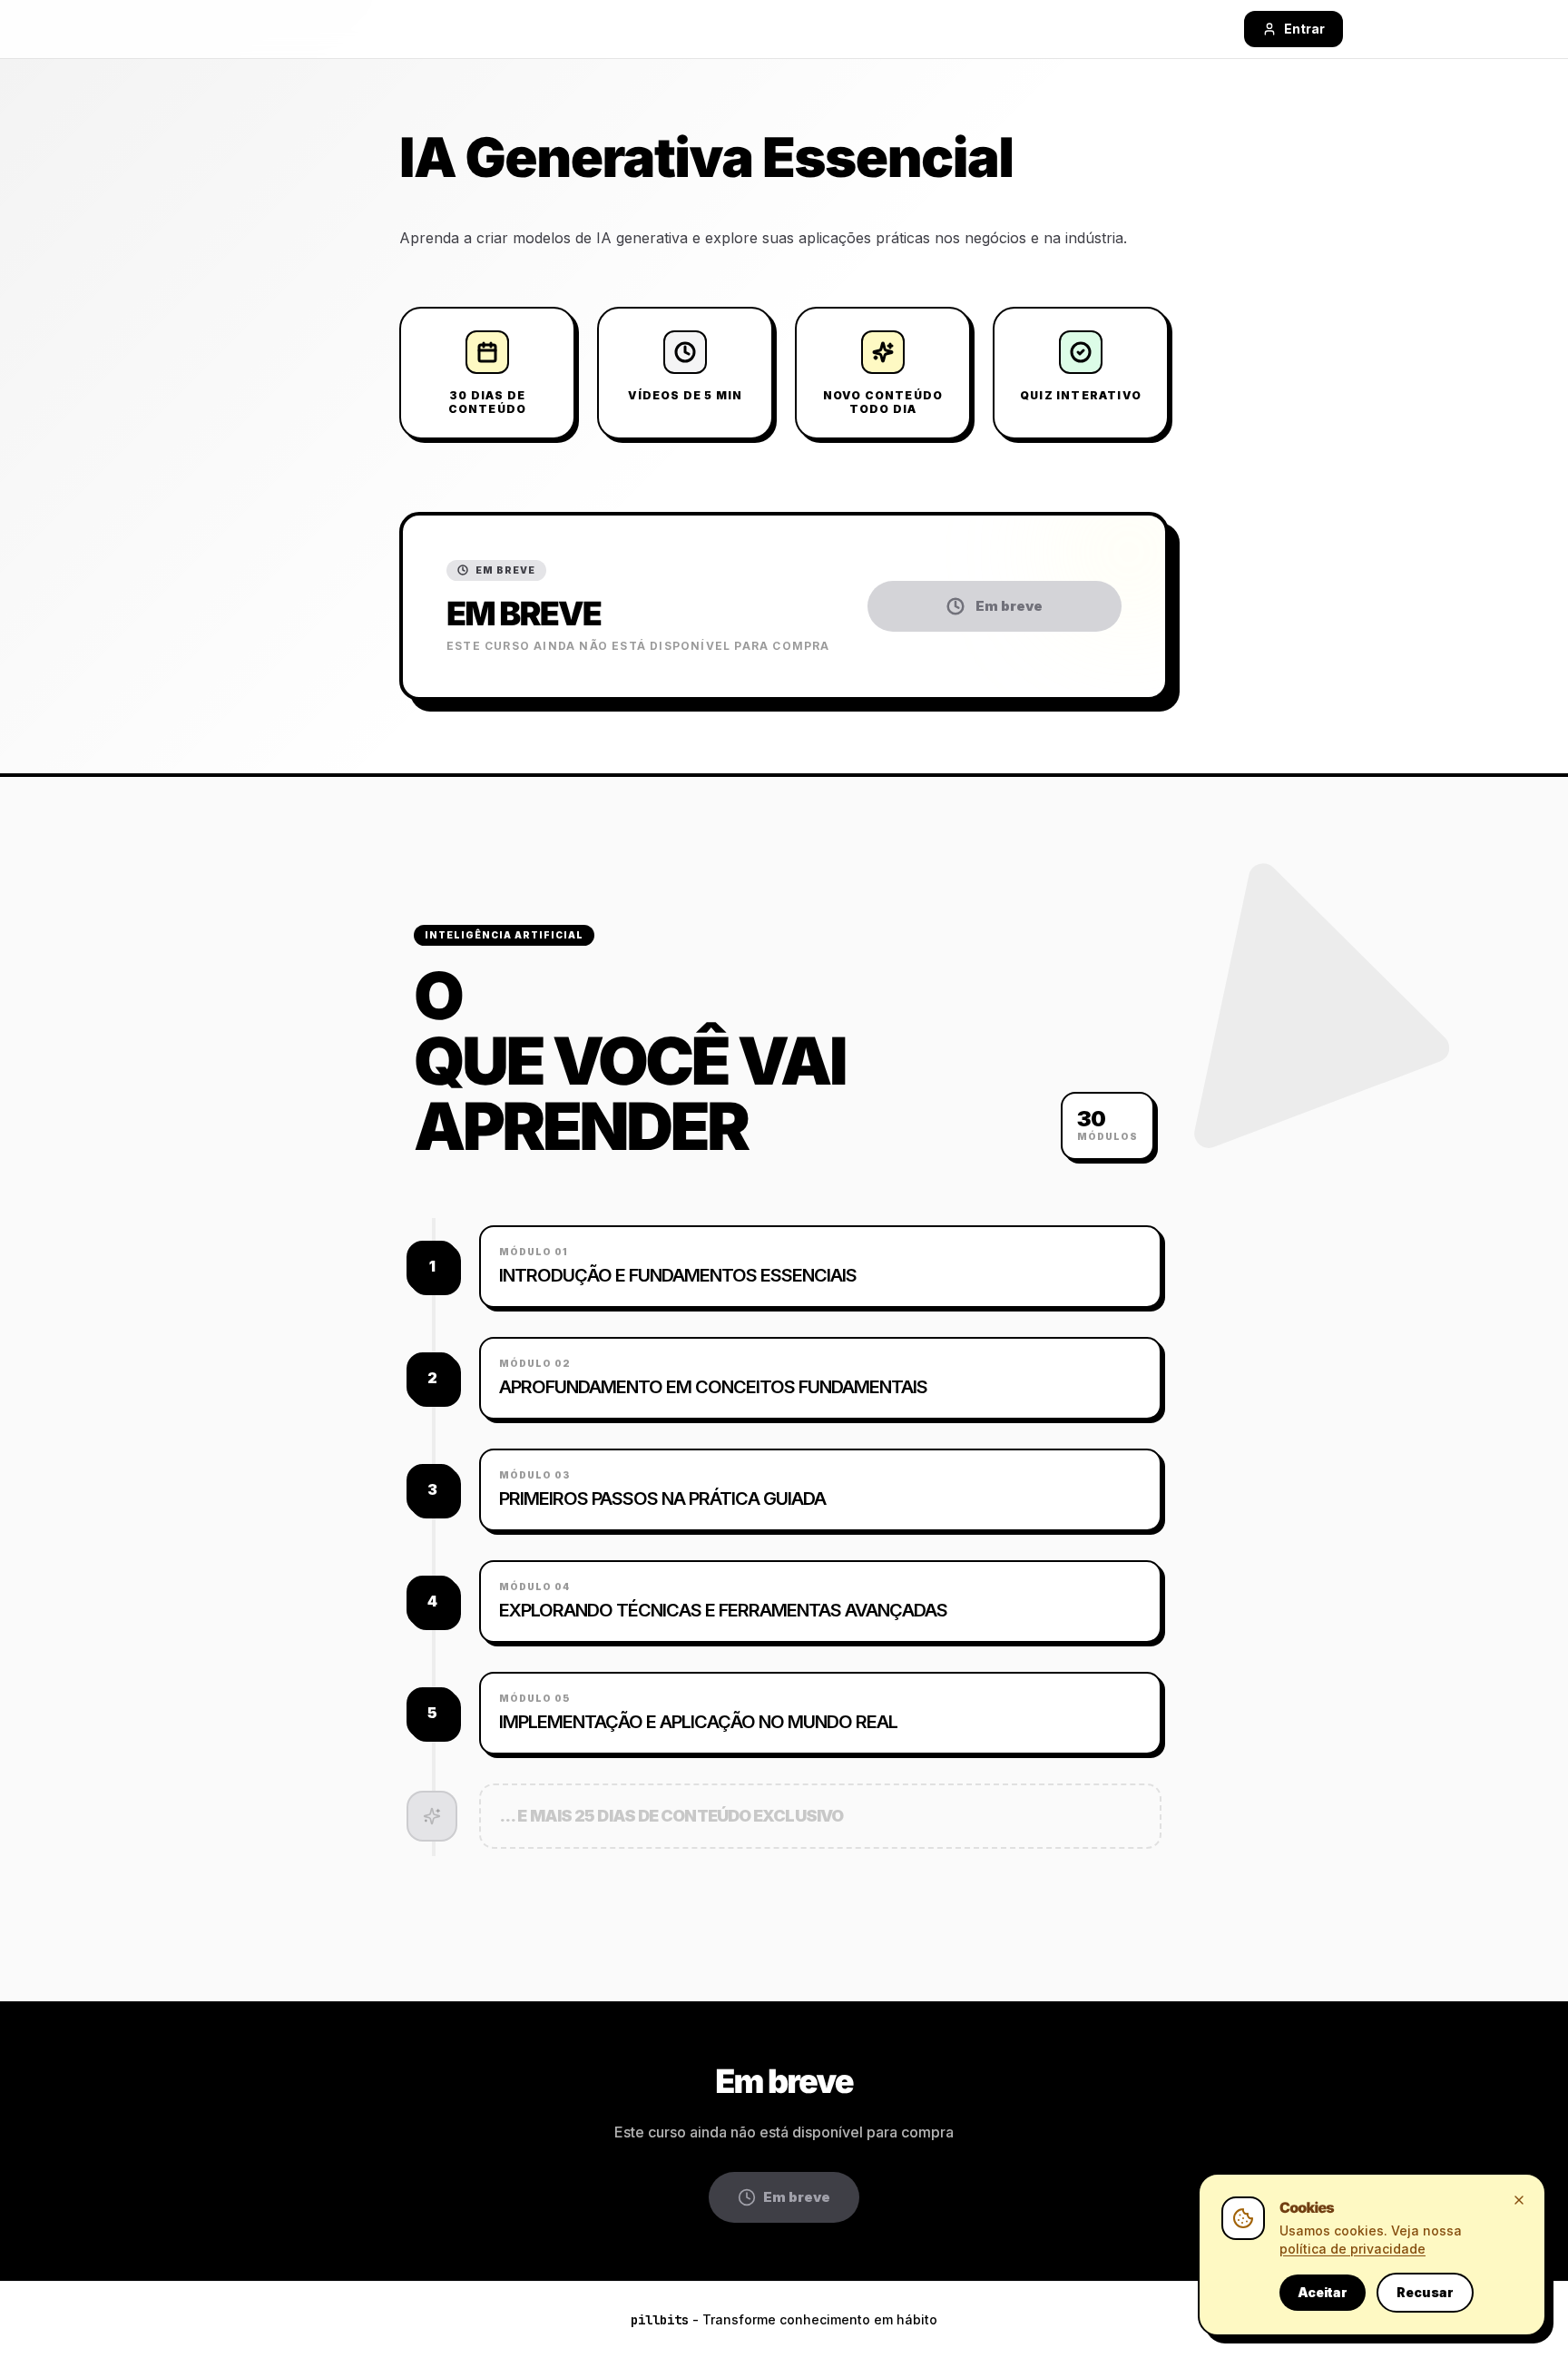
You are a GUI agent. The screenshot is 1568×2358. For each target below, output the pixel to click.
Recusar (1425, 2292)
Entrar (1304, 29)
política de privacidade (1352, 2249)
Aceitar (1323, 2292)
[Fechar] (1519, 2200)
